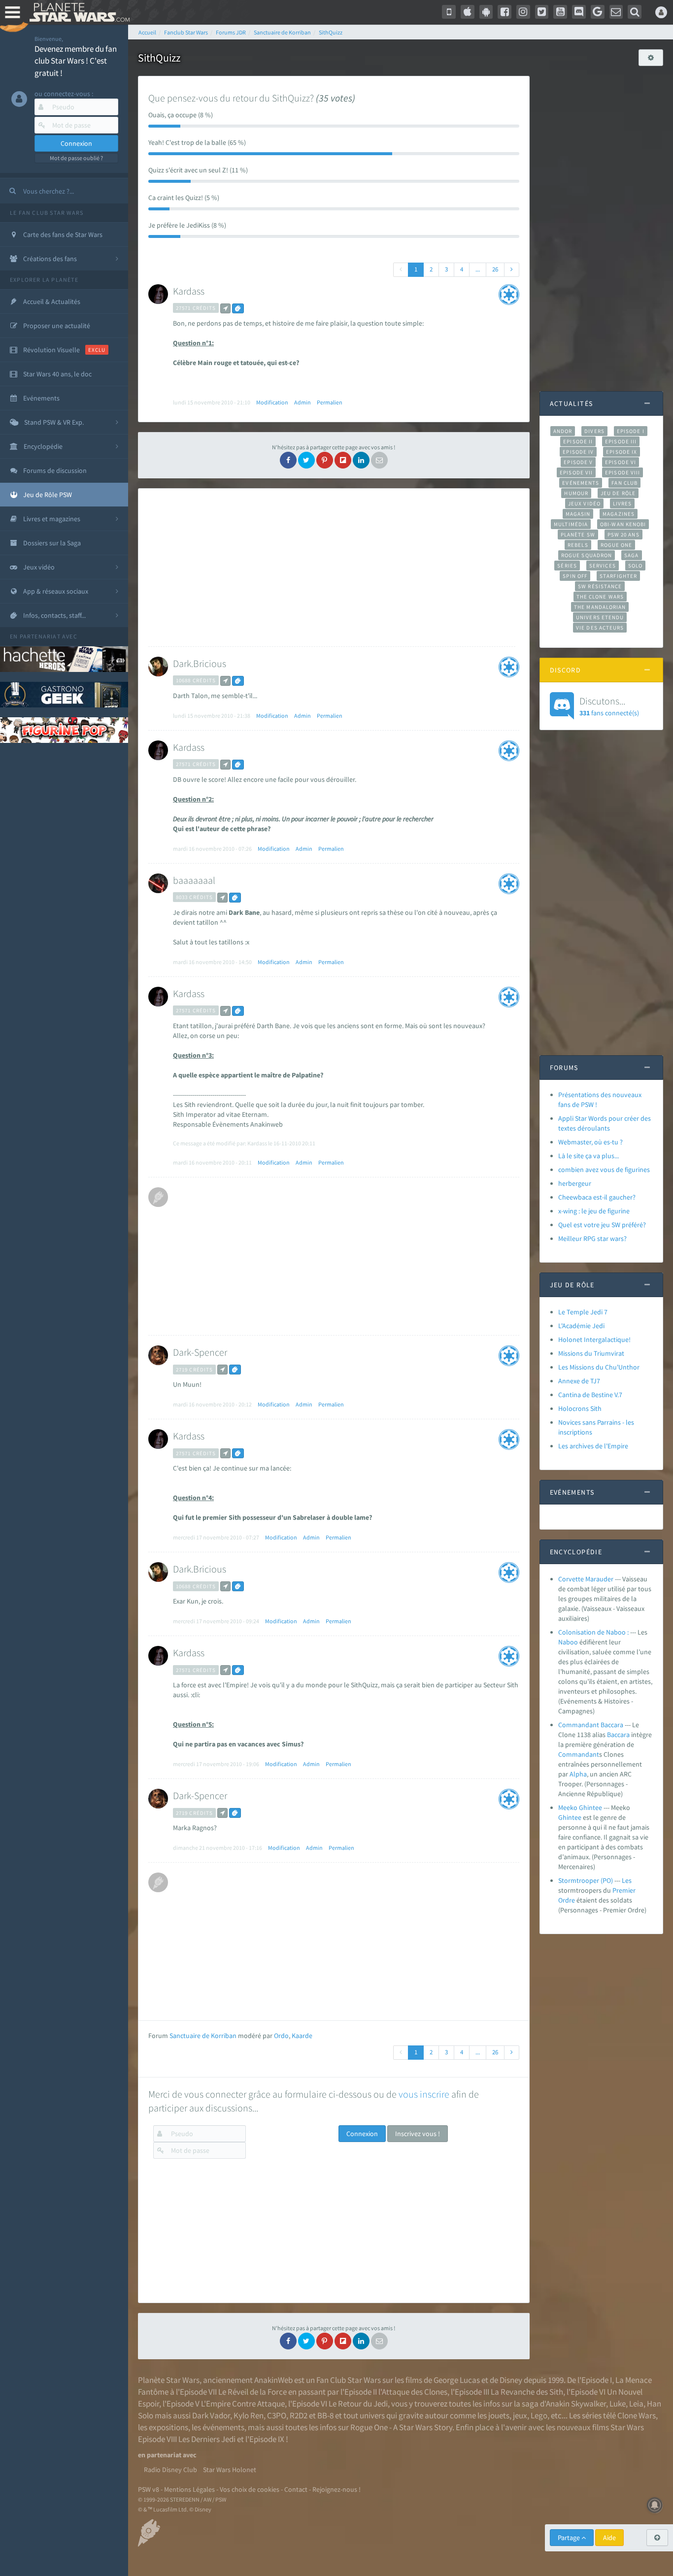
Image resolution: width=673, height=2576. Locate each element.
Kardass (189, 291)
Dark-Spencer (200, 1352)
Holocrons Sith (580, 1408)
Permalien (330, 402)
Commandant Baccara (591, 1725)
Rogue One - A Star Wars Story (401, 2427)
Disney (511, 2380)
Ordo (281, 2036)
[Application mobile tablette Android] (486, 12)
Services (603, 566)
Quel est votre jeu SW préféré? (602, 1225)
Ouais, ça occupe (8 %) (181, 115)
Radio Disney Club (170, 2470)
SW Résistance (600, 586)
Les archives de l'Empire (593, 1446)
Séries (567, 566)
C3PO (277, 2415)
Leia (636, 2404)
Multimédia (571, 524)
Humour (576, 493)
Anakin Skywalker (576, 2404)
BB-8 (325, 2415)
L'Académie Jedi (581, 1326)
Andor (563, 431)
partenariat (40, 636)
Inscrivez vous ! (418, 2134)
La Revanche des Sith (527, 2392)
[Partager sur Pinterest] (325, 460)
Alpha (578, 1774)
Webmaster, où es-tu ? (590, 1142)
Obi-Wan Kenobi (623, 524)
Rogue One (617, 545)
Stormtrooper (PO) (586, 1880)
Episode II (578, 441)
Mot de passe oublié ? (76, 158)
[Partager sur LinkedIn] (361, 460)
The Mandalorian (600, 607)
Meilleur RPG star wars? (592, 1238)
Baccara (618, 1735)
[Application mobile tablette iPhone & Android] (449, 12)
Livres (623, 503)
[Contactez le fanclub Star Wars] (616, 12)
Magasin (578, 514)
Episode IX (622, 452)
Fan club (624, 483)
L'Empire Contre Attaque (243, 2404)
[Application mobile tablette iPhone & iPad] (468, 12)
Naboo (568, 1642)
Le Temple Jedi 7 (583, 1312)
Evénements (581, 483)
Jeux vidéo (584, 503)
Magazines (619, 514)
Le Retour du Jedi (358, 2404)
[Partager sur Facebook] (288, 460)
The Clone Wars (600, 597)
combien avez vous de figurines (604, 1170)
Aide (609, 2538)
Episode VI (621, 462)
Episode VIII (623, 472)
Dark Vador (211, 2415)
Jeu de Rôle (618, 493)
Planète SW (578, 535)
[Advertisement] (332, 568)
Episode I (631, 431)
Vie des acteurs (600, 628)
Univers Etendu (600, 617)
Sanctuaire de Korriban (203, 2036)
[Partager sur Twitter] (306, 460)
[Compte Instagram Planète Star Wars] (523, 12)
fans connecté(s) (609, 706)
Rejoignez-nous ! (336, 2489)
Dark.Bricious (200, 663)
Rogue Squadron (587, 555)
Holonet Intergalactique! (594, 1339)
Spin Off (575, 576)
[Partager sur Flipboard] (343, 460)
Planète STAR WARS (78, 12)
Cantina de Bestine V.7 (590, 1395)
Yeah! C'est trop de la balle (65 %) (197, 142)
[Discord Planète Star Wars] (579, 12)
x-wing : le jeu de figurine (594, 1211)
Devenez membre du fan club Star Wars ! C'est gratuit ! (76, 61)
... (478, 269)
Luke (618, 2404)
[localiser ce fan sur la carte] (225, 308)
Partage (570, 2538)
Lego (539, 2415)
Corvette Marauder (586, 1579)
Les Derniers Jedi (207, 2439)
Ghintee (570, 1817)
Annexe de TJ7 (579, 1381)
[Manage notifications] (655, 2505)
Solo (635, 566)
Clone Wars (637, 2415)
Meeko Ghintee (580, 1807)
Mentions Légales (189, 2489)
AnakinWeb (273, 2380)
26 (495, 269)
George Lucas (457, 2380)
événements (223, 2427)
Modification (272, 402)
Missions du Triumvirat (591, 1353)
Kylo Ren (249, 2415)
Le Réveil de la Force (252, 2392)
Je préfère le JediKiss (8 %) (187, 225)
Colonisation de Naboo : (593, 1632)
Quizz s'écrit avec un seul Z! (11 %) (198, 170)
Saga (631, 555)
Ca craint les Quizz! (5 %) (184, 198)
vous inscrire (424, 2094)
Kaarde (302, 2036)
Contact (296, 2489)
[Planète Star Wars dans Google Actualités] (598, 12)
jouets (499, 2415)
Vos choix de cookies (250, 2489)
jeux (520, 2415)
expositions (168, 2427)
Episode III (621, 441)
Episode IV (578, 452)
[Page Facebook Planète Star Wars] (505, 12)
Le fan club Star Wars (47, 213)
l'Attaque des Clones (413, 2392)
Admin (303, 402)
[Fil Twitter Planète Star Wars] (542, 12)
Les (627, 1880)
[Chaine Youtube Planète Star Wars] (560, 12)
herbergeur (575, 1183)
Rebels (578, 545)
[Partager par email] (379, 460)
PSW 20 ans (623, 535)
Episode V (578, 462)
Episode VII (576, 472)
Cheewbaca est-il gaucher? (597, 1197)
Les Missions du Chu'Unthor (599, 1367)
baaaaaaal (194, 880)
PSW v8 (149, 2489)
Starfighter (618, 576)
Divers (594, 431)
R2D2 (299, 2415)
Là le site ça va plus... (589, 1156)
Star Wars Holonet (230, 2470)
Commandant (579, 1754)
